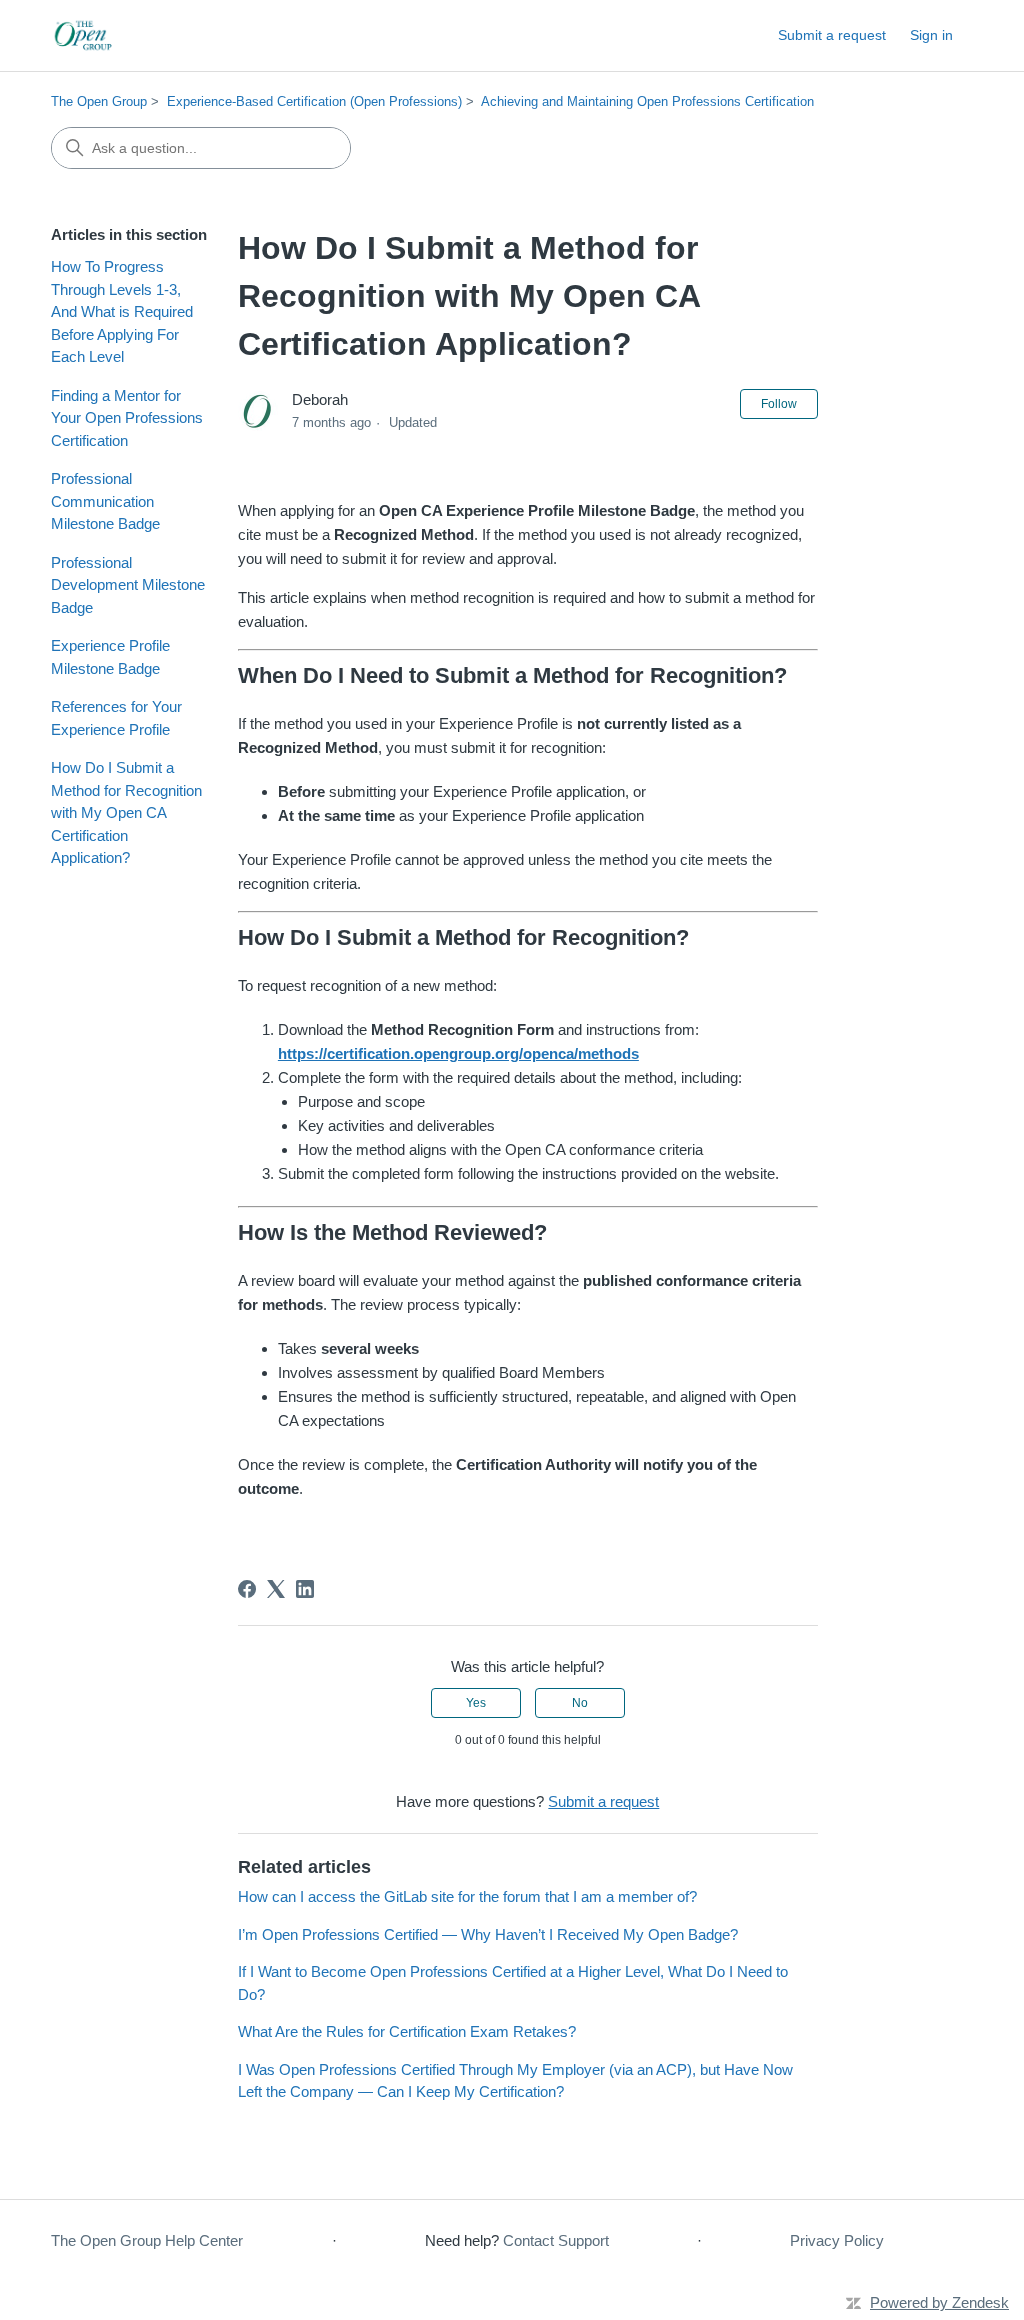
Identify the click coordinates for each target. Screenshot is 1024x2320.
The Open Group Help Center (147, 2240)
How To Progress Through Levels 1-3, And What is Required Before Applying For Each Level (122, 311)
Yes (476, 1703)
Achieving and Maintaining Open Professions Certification (647, 101)
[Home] (85, 35)
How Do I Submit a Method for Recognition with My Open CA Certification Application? (126, 812)
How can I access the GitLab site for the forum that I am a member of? (467, 1896)
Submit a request (832, 35)
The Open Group (99, 101)
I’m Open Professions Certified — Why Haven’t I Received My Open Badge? (488, 1934)
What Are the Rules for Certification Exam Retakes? (407, 2031)
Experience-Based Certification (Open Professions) (314, 101)
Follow (779, 404)
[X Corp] (276, 1589)
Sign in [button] (931, 35)
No (580, 1703)
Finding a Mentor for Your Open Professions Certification (127, 418)
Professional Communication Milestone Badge (105, 501)
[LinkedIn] (305, 1589)
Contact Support (556, 2240)
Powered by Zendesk (939, 2302)
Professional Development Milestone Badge (128, 585)
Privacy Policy (837, 2240)
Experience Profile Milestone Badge (110, 657)
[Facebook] (247, 1589)
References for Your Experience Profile (116, 718)
